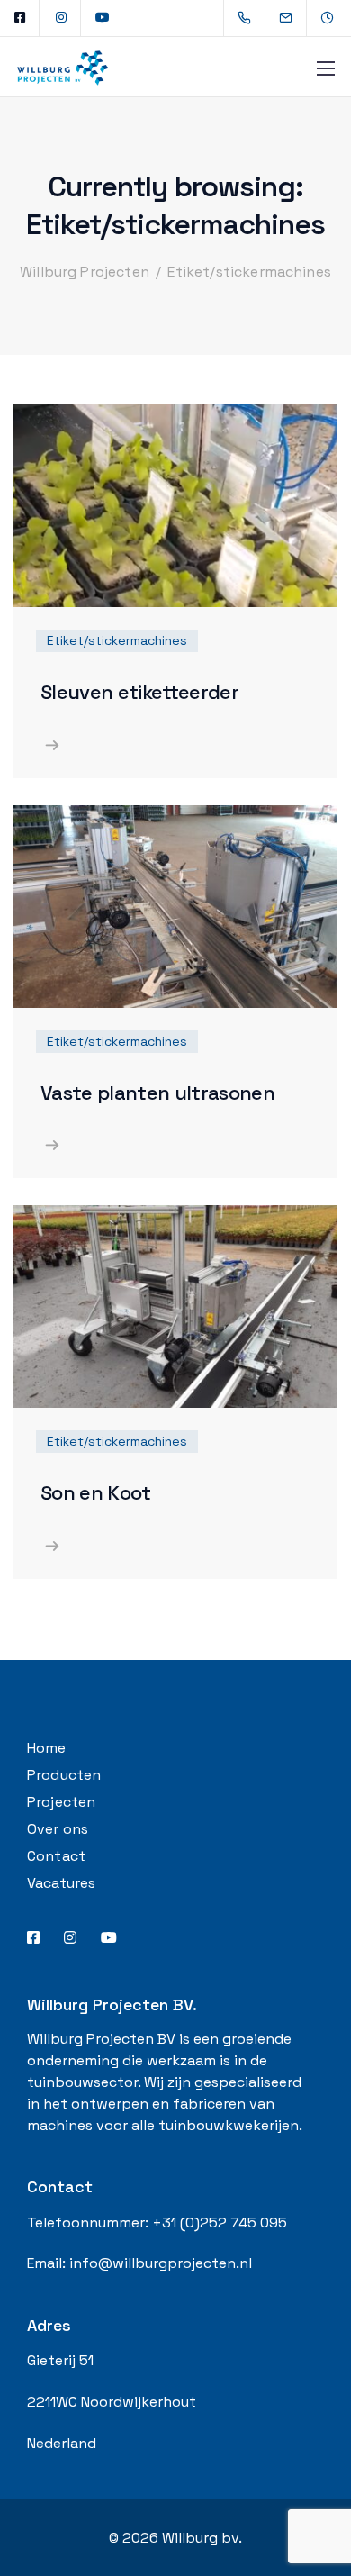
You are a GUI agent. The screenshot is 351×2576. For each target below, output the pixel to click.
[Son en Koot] (175, 1306)
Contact (56, 1856)
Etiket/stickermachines (117, 640)
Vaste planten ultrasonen (157, 1093)
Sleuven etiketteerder (139, 692)
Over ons (58, 1829)
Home (47, 1748)
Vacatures (61, 1883)
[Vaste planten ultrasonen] (175, 905)
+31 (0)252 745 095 (220, 2222)
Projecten (61, 1802)
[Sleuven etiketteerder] (175, 505)
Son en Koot (96, 1492)
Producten (64, 1775)
